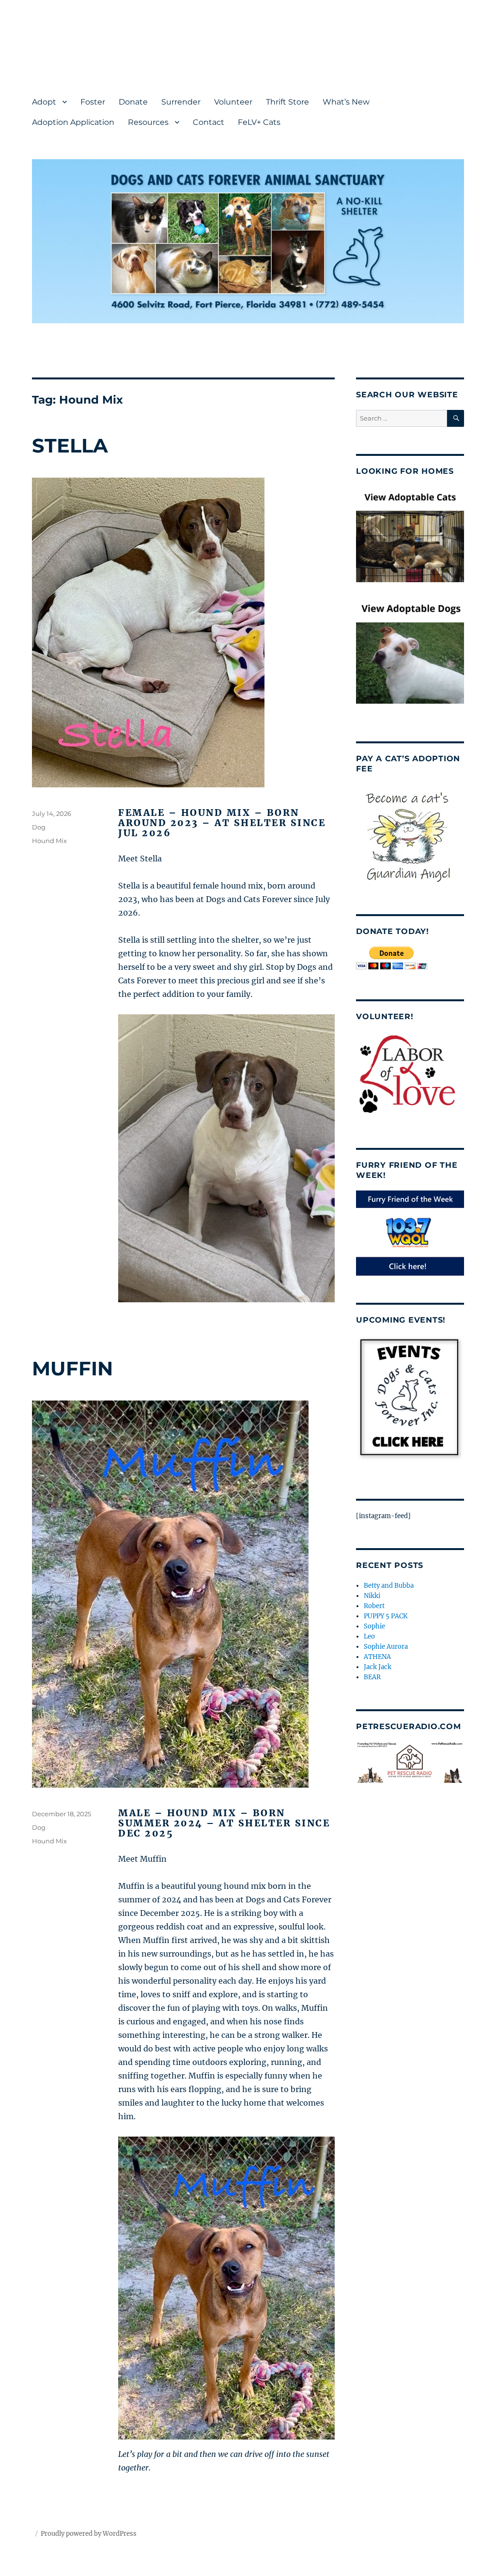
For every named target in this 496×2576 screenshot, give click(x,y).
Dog (39, 827)
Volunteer (233, 102)
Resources (148, 122)
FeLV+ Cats (259, 122)
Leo (369, 1636)
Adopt (44, 102)
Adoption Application (73, 122)
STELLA (70, 445)
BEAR (372, 1677)
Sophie (374, 1626)
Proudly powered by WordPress (89, 2534)
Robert (374, 1606)
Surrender (181, 102)
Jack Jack (378, 1667)
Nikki (372, 1596)
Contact (209, 122)
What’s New (346, 102)
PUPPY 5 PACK (386, 1616)
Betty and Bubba (389, 1586)
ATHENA (377, 1657)
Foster (93, 102)
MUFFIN (72, 1368)
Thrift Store (287, 102)
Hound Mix (49, 841)
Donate (133, 102)
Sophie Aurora (386, 1647)
